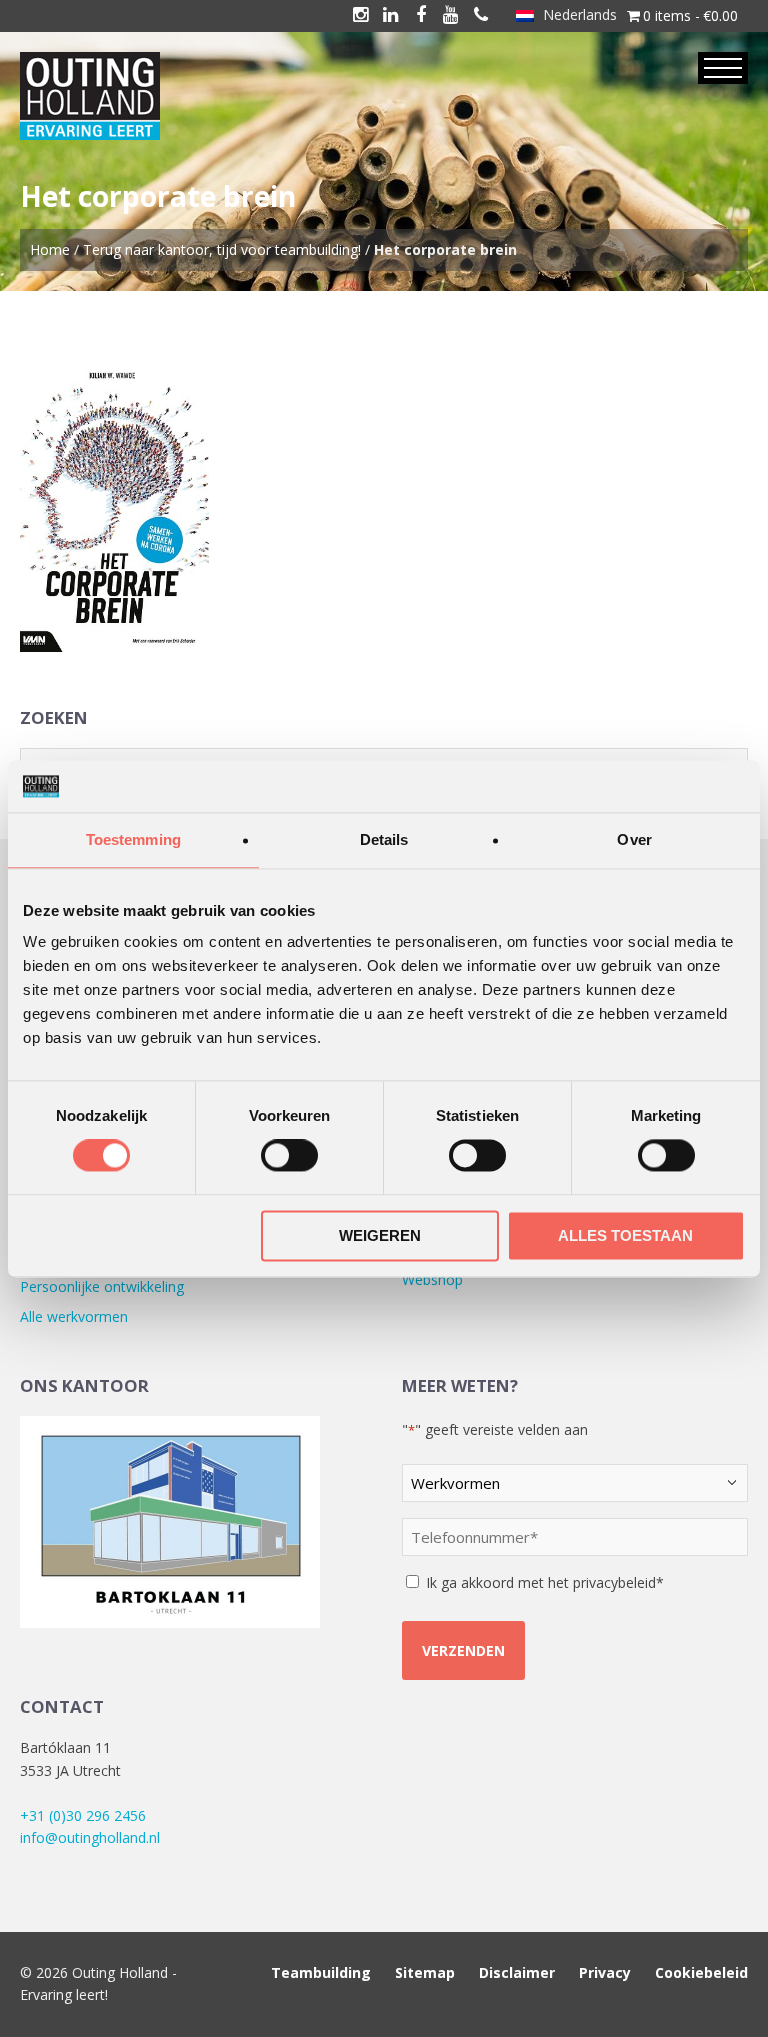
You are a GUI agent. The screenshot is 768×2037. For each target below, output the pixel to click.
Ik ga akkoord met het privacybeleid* (545, 1582)
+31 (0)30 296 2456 (83, 1815)
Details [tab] (384, 839)
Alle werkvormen (74, 1316)
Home (50, 249)
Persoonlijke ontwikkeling (102, 1286)
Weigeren (380, 1235)
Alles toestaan (625, 1235)
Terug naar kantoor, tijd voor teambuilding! (222, 249)
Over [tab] (634, 839)
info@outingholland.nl (90, 1837)
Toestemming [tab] (133, 839)
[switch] (289, 1156)
